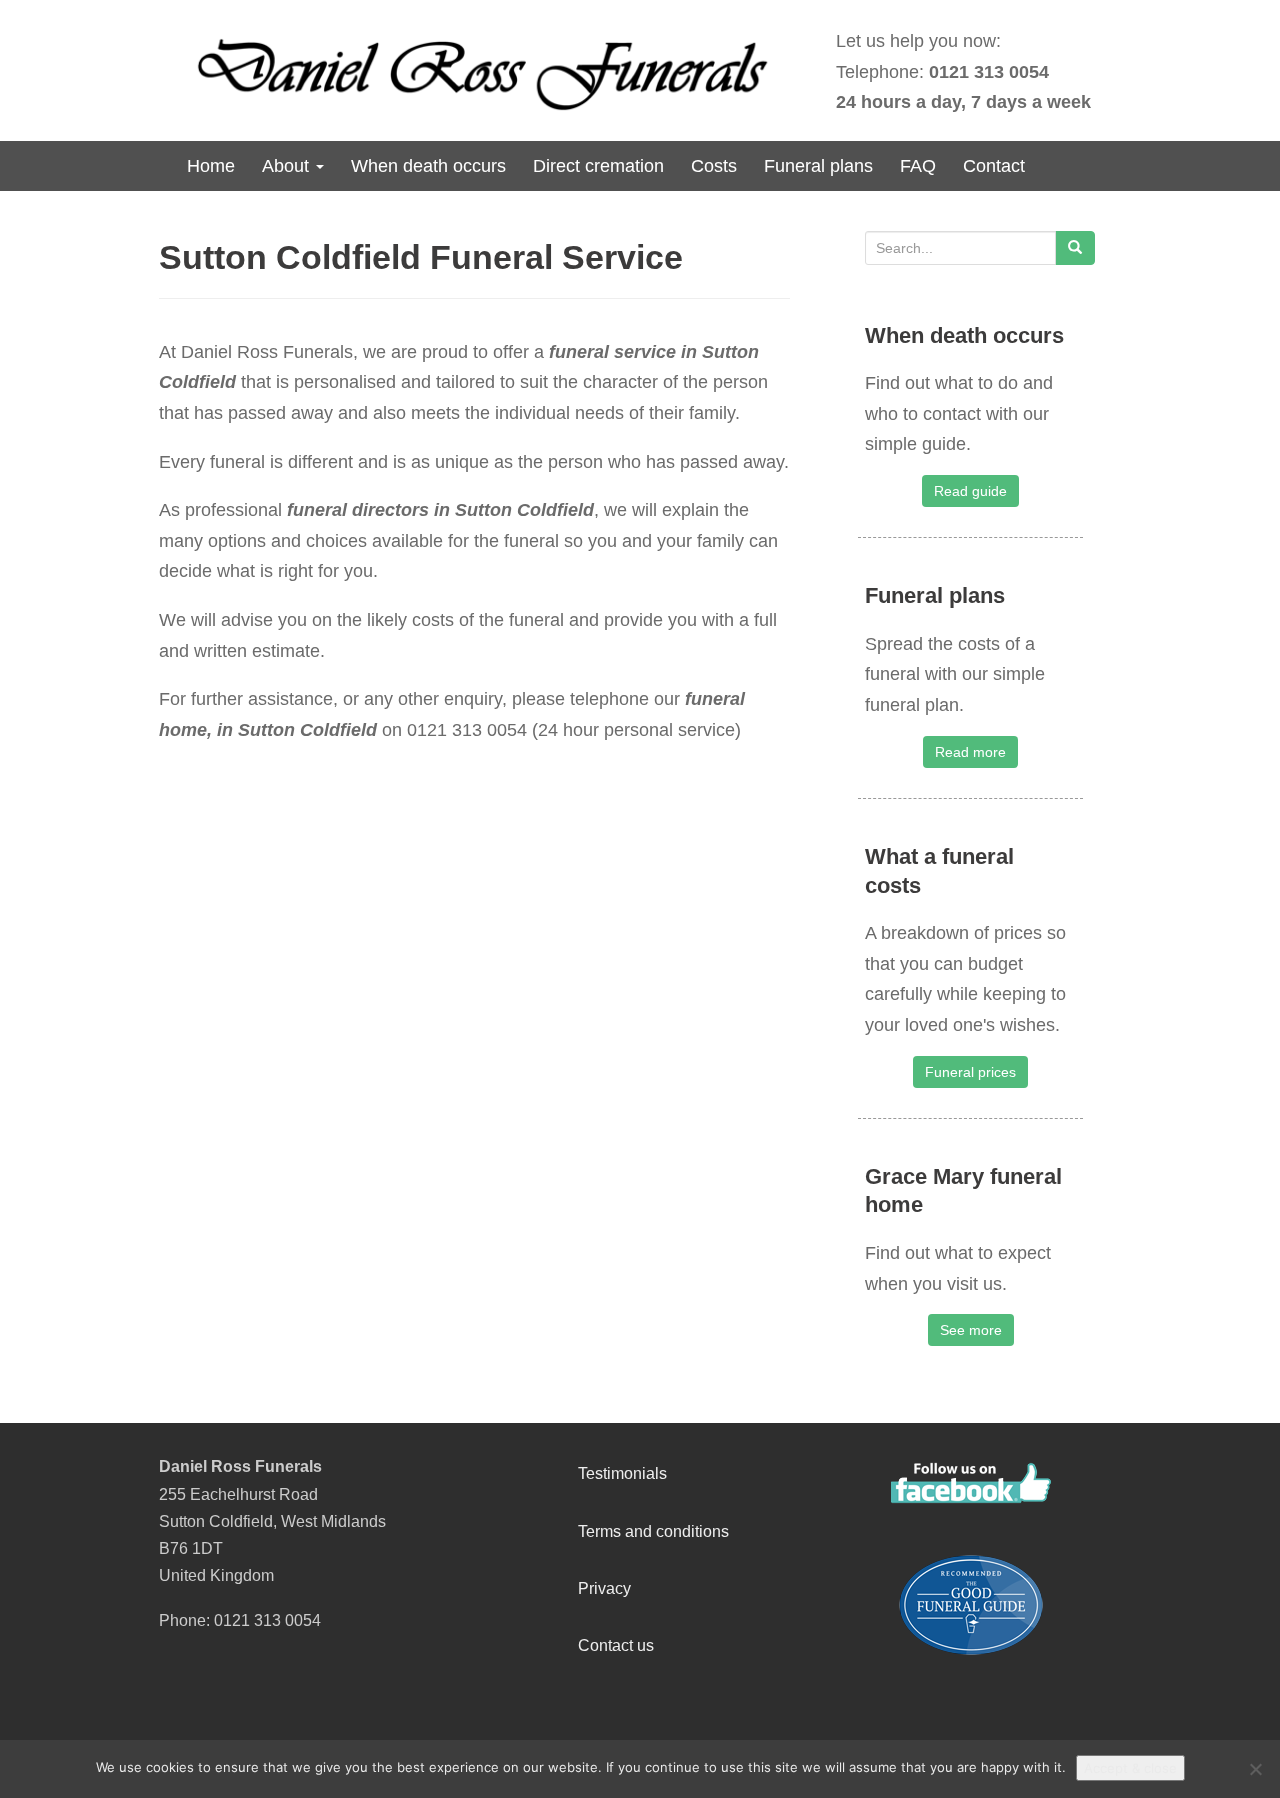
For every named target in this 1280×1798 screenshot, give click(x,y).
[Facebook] (971, 1482)
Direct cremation (598, 166)
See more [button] (971, 1330)
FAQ (918, 166)
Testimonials (622, 1473)
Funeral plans (818, 166)
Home (211, 166)
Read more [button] (970, 752)
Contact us (616, 1645)
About (288, 166)
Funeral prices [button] (970, 1072)
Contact (994, 166)
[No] (1255, 1769)
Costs (714, 166)
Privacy (604, 1588)
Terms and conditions (653, 1531)
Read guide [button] (970, 491)
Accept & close (1130, 1768)
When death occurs (428, 166)
